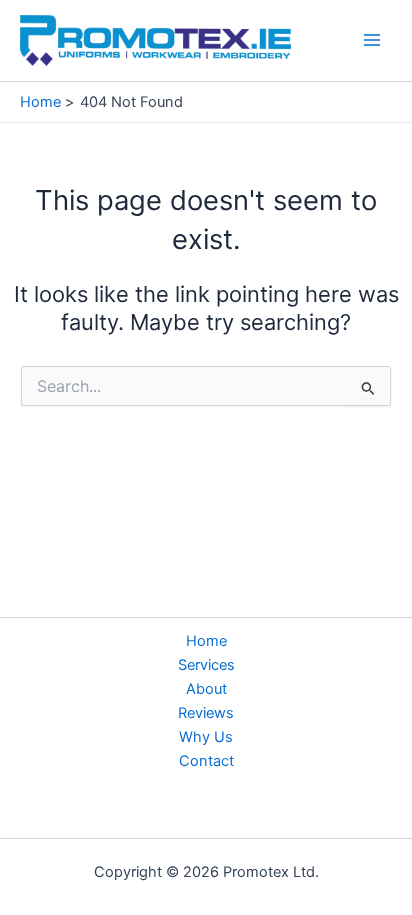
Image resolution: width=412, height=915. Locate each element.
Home (206, 641)
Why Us (206, 737)
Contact (206, 761)
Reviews (206, 713)
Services (206, 665)
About (206, 689)
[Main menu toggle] (372, 40)
